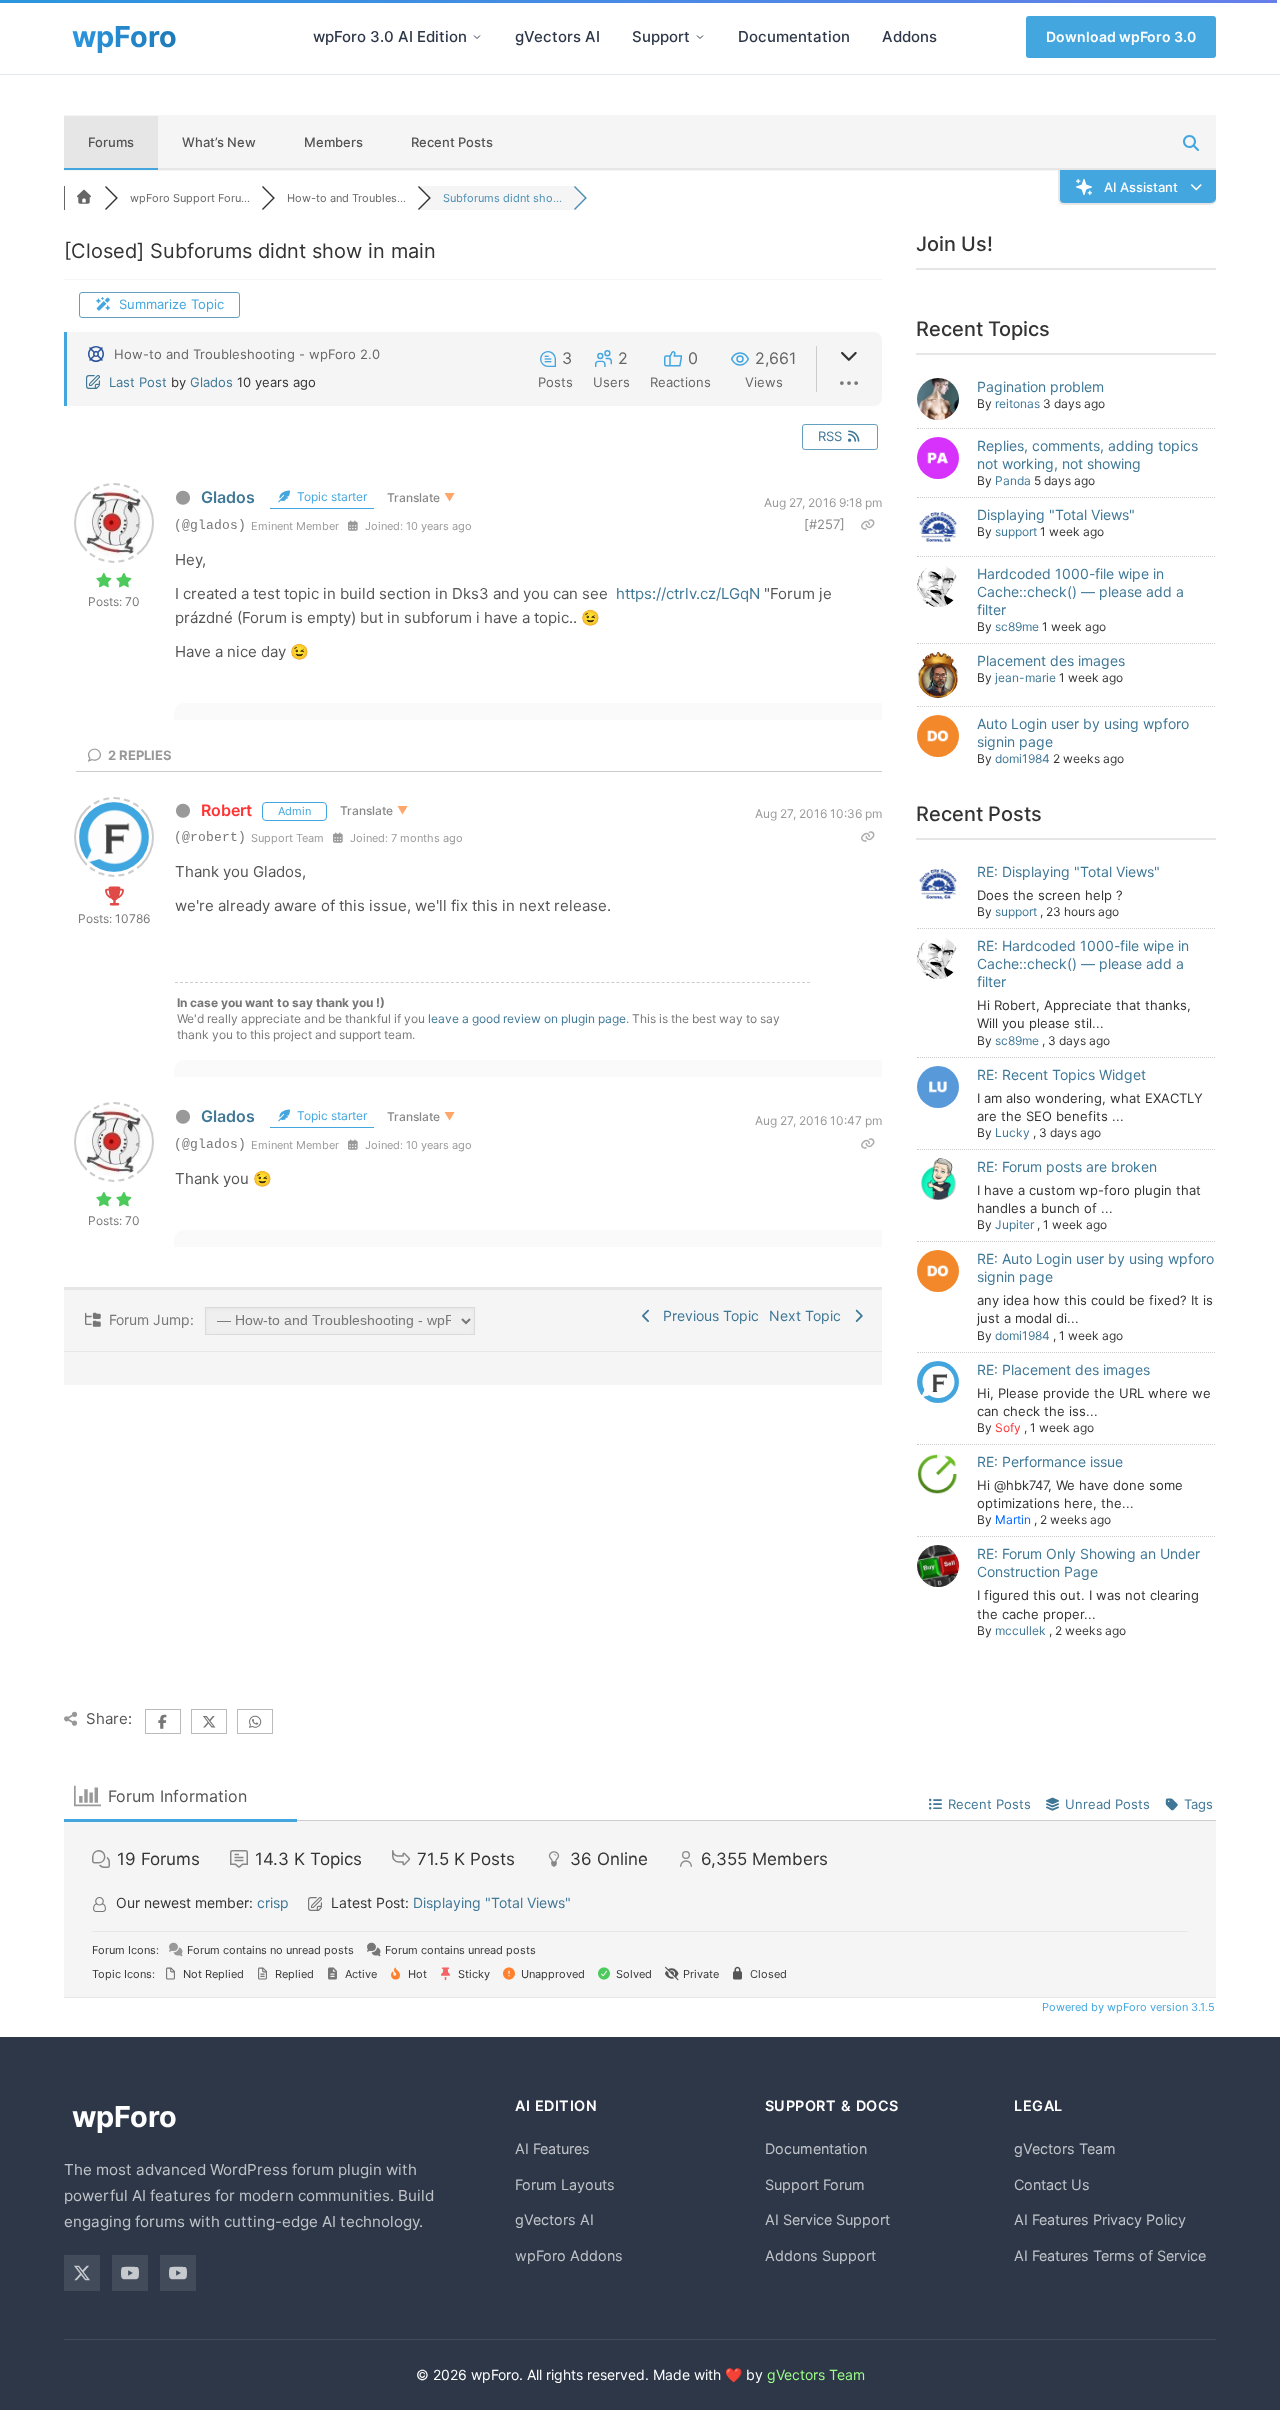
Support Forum (815, 2184)
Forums (111, 142)
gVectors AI (557, 36)
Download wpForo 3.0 (1121, 36)
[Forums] (84, 198)
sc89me (1017, 626)
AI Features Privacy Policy (1100, 2219)
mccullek (1020, 1630)
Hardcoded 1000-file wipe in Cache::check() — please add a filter (1080, 591)
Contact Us (1052, 2184)
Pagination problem (1040, 386)
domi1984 (1022, 758)
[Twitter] (82, 2273)
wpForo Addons (569, 2255)
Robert (226, 810)
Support (661, 36)
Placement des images (1051, 660)
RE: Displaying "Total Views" (1068, 871)
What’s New (219, 142)
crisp (273, 1902)
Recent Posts (452, 142)
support (1016, 531)
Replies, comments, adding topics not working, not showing (1087, 454)
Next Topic (809, 1315)
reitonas (1017, 403)
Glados (211, 382)
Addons (909, 36)
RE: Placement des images (1063, 1369)
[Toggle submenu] (477, 37)
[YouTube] (130, 2273)
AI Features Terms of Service (1110, 2255)
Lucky (1012, 1132)
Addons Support (820, 2255)
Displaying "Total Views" (1056, 514)
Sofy (1008, 1427)
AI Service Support (827, 2219)
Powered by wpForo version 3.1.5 (1127, 2007)
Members (333, 142)
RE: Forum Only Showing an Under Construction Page (1088, 1562)
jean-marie (1025, 677)
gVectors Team (1065, 2148)
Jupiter (1014, 1224)
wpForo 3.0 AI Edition (390, 36)
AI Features (552, 2148)
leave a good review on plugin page (527, 1018)
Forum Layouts (565, 2184)
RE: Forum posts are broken (1067, 1166)
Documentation (794, 36)
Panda (1013, 480)
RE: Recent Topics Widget (1061, 1074)
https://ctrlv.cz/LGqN (688, 593)
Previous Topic (707, 1315)
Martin (1013, 1519)
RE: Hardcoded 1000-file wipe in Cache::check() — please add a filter (1083, 963)
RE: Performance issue (1050, 1461)
